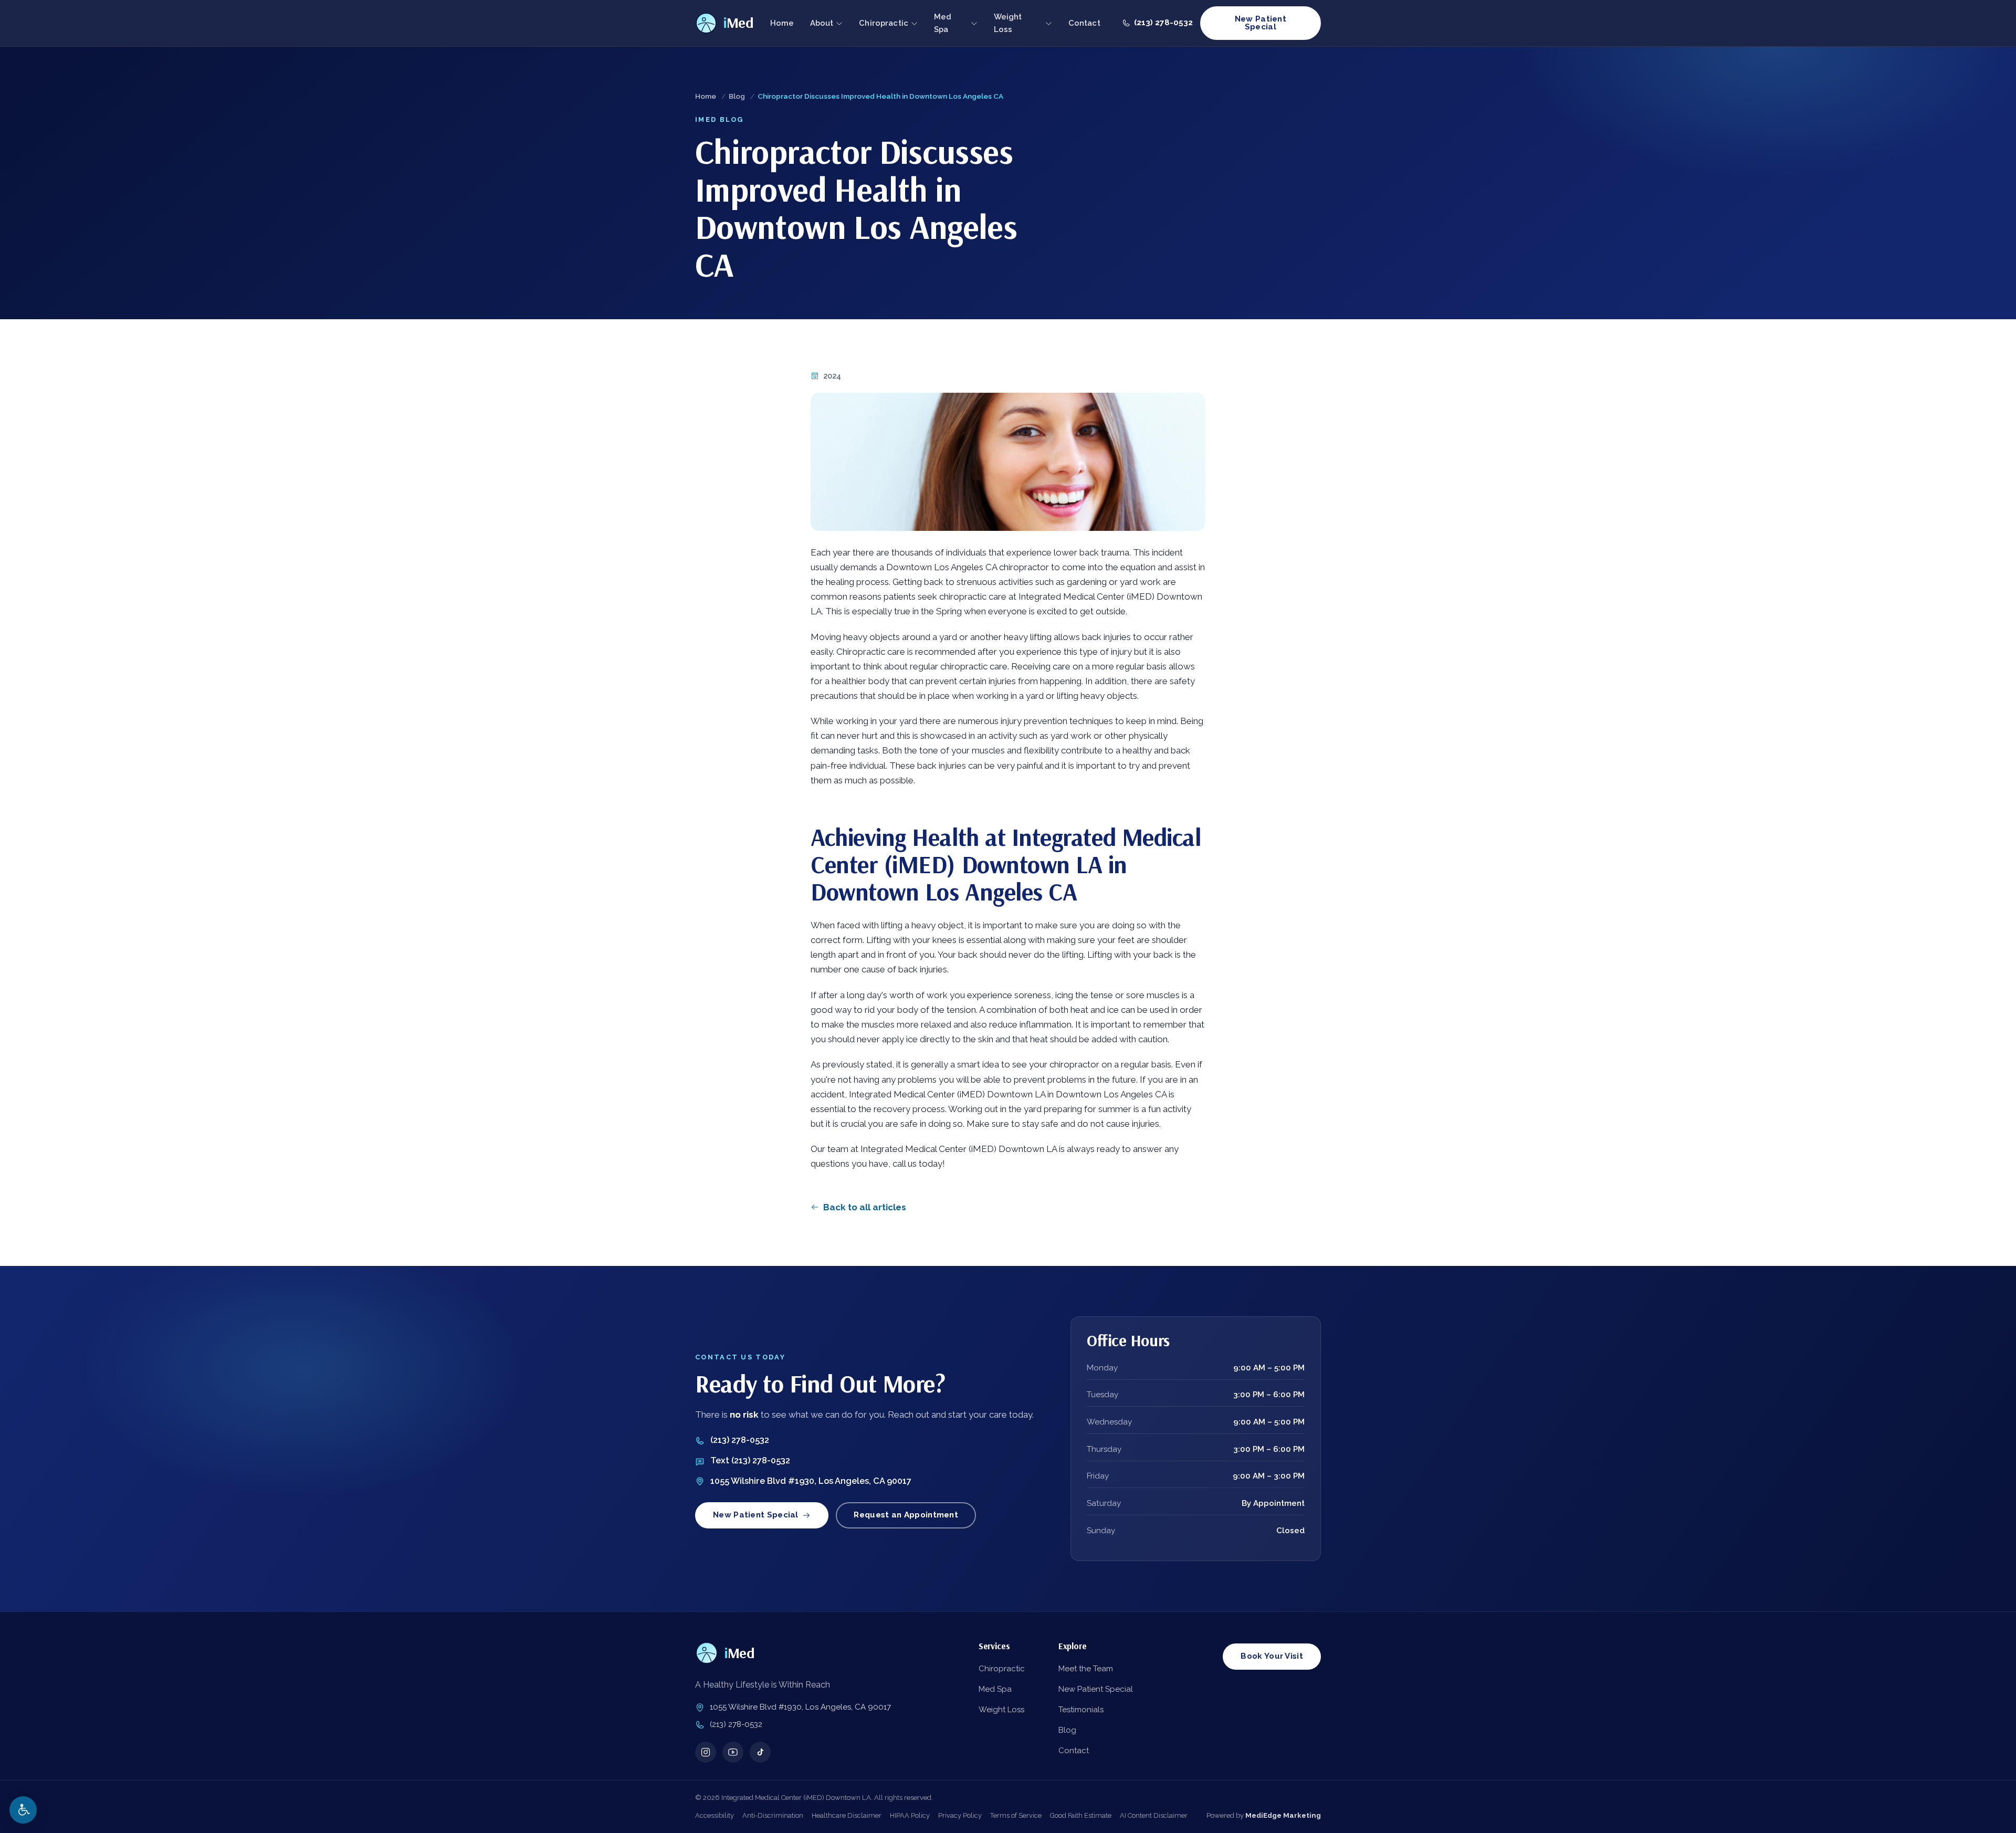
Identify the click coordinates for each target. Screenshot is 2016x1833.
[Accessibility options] (23, 1810)
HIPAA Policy (910, 1815)
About (822, 23)
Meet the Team (1086, 1669)
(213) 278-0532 (740, 1440)
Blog (737, 96)
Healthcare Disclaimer (847, 1815)
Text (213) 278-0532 (750, 1460)
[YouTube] (733, 1752)
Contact (1084, 23)
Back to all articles (865, 1207)
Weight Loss (1008, 23)
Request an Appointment (906, 1515)
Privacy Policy (960, 1815)
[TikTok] (760, 1752)
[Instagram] (706, 1752)
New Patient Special (1261, 23)
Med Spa (943, 23)
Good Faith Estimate (1081, 1815)
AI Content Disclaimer (1154, 1815)
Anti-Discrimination (773, 1815)
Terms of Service (1016, 1815)
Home (782, 23)
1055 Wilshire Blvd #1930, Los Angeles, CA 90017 (811, 1481)
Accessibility (715, 1815)
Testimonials (1081, 1710)
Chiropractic (884, 23)
